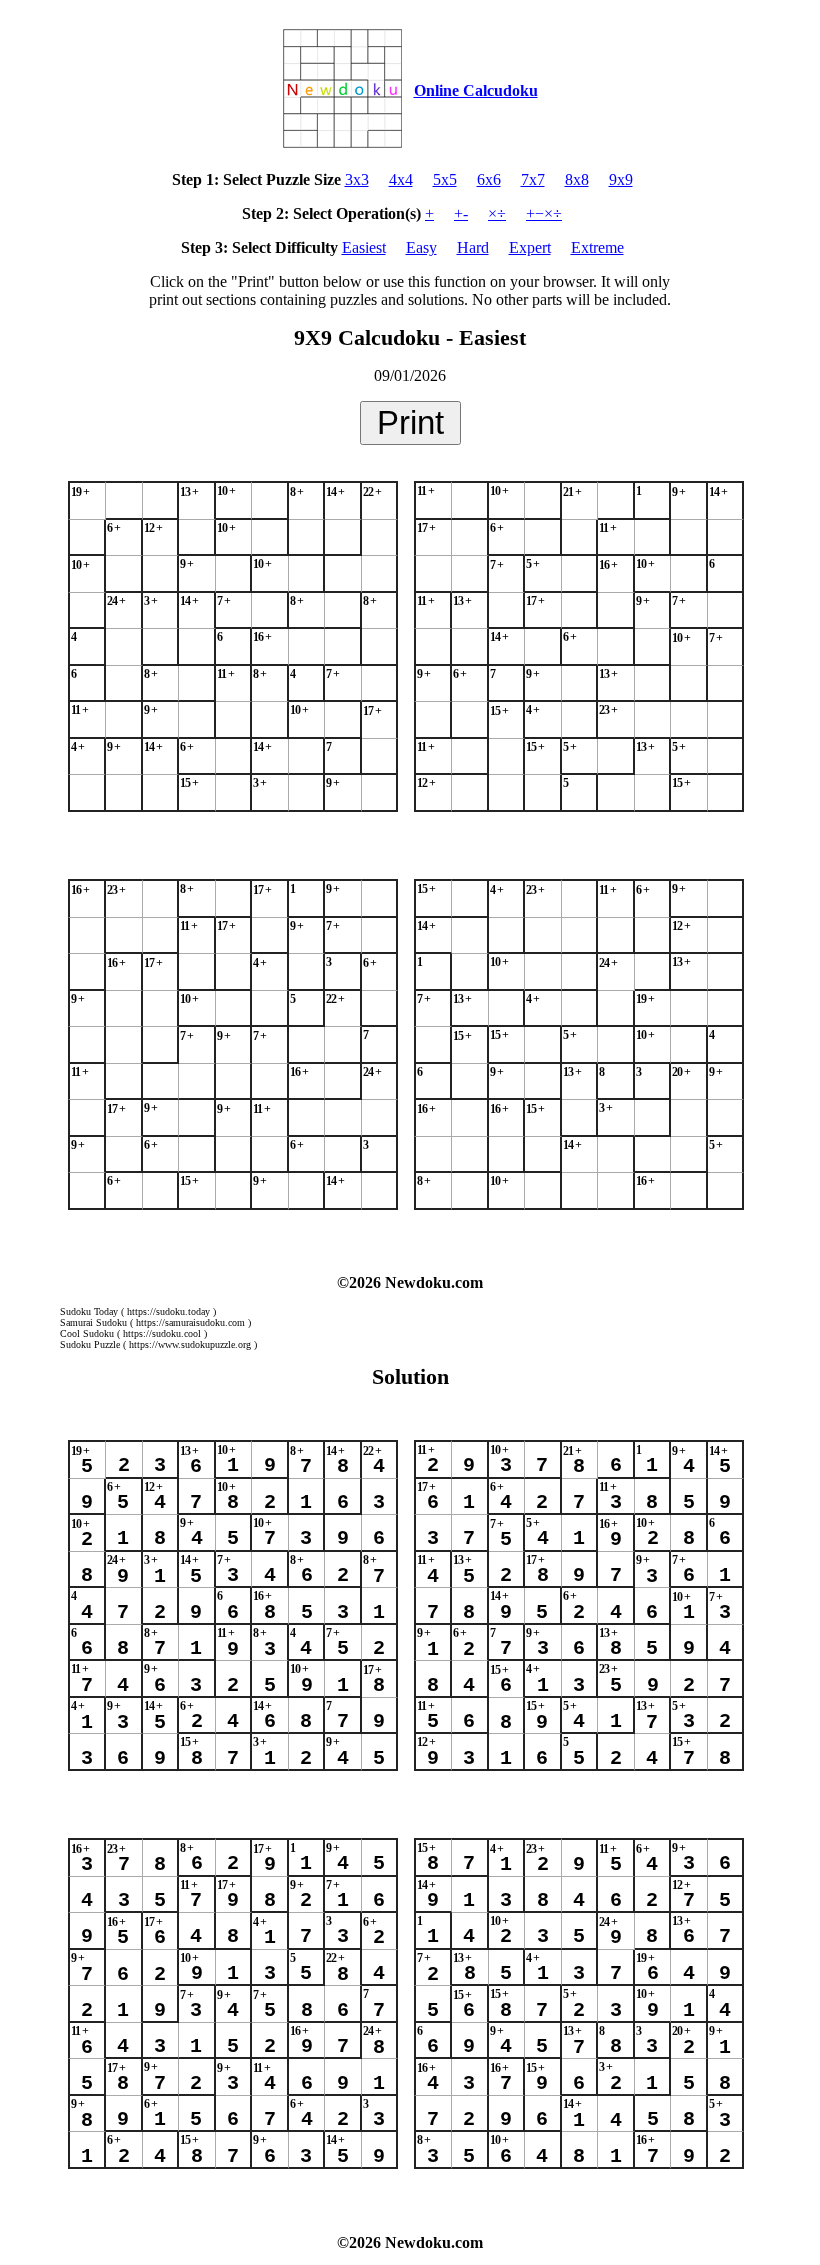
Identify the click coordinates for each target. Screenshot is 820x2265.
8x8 (577, 179)
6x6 (489, 179)
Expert (530, 247)
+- (461, 213)
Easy (421, 247)
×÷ (497, 213)
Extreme (597, 247)
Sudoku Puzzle (90, 1344)
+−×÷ (544, 213)
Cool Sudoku (87, 1333)
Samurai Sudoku (93, 1322)
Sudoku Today (89, 1311)
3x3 (357, 179)
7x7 (533, 179)
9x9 (621, 179)
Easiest (364, 247)
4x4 (401, 179)
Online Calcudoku (476, 90)
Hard (473, 247)
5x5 (445, 179)
